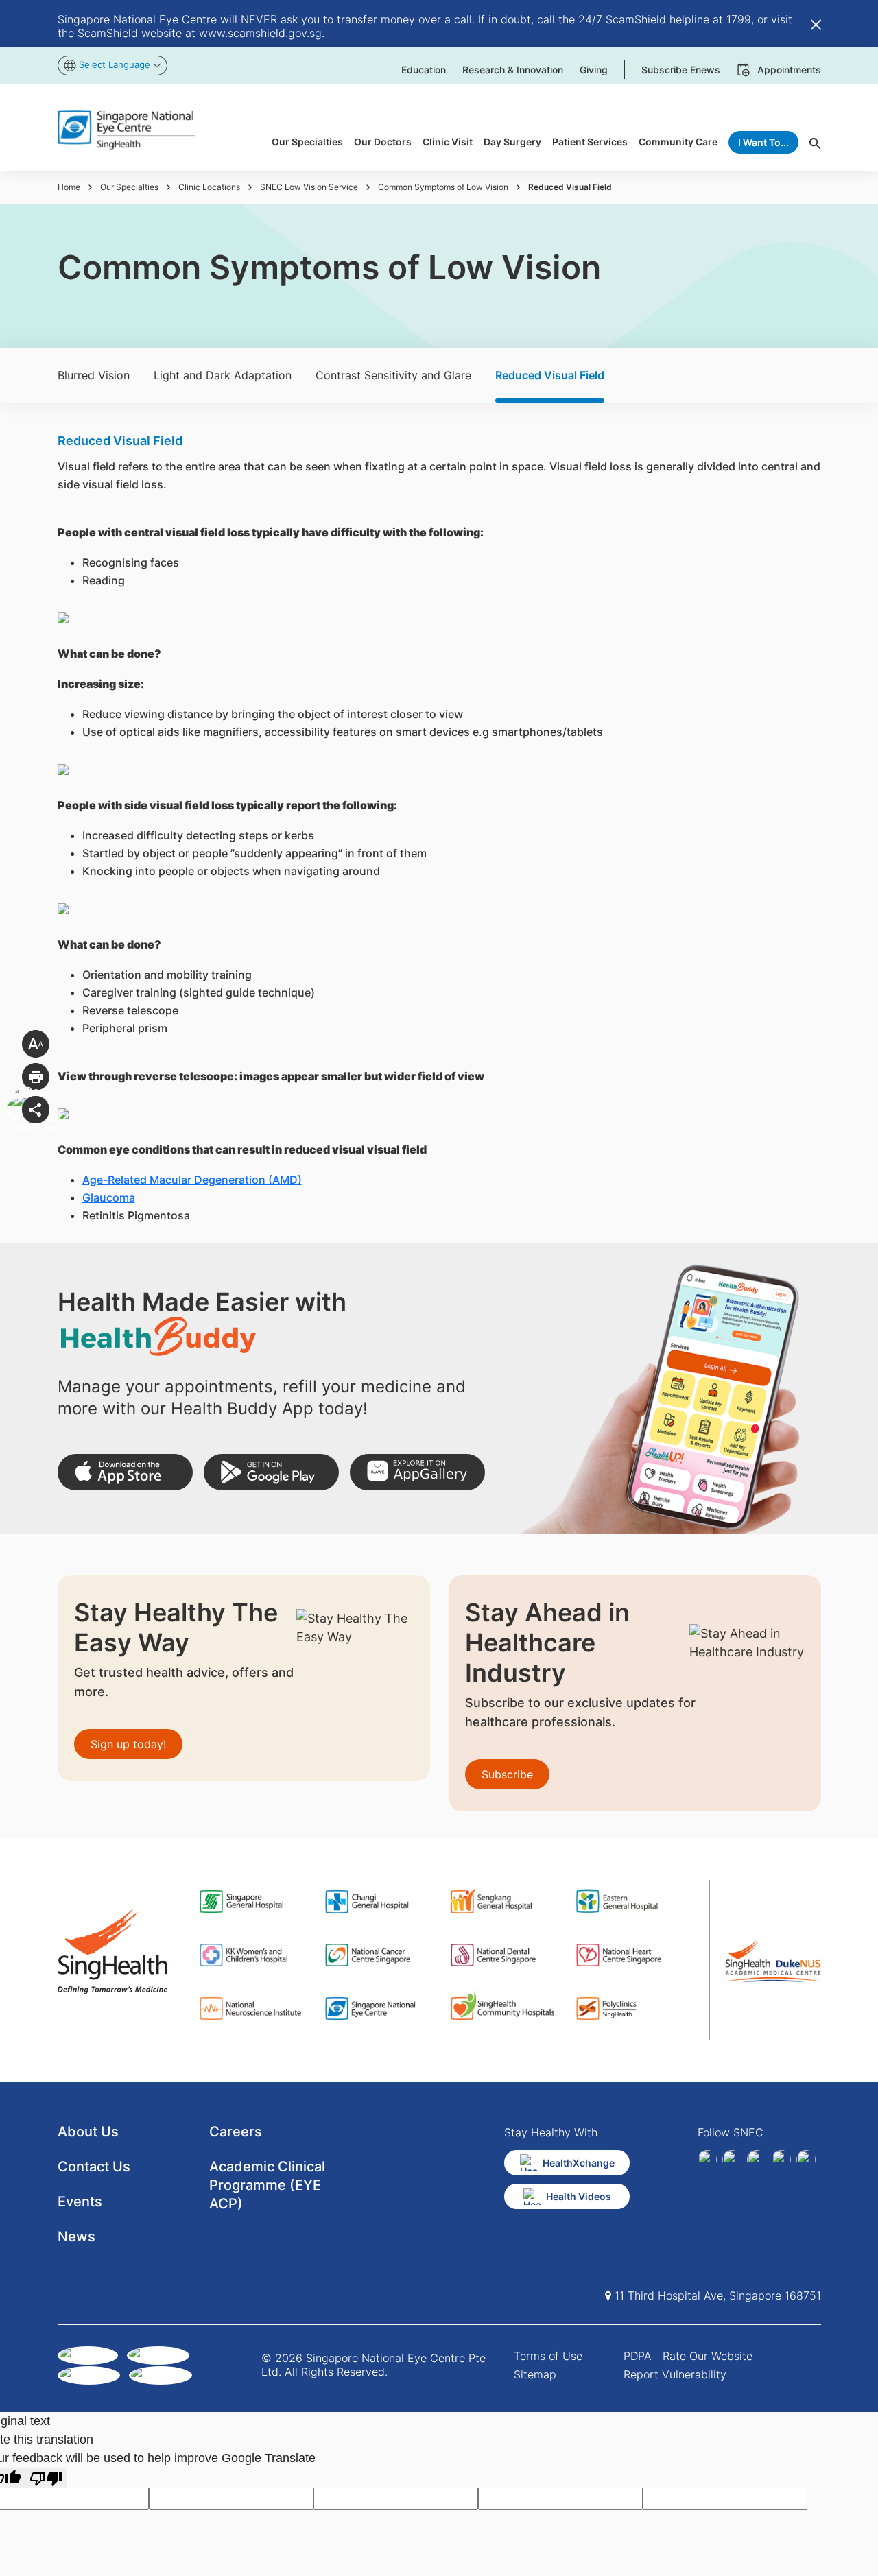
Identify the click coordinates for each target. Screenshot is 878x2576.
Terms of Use (548, 2356)
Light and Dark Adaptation (223, 375)
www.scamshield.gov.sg (260, 33)
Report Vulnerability (675, 2374)
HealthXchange (579, 2163)
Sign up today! (128, 1744)
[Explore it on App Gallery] (417, 1472)
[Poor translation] (46, 2478)
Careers (236, 2132)
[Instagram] (757, 2160)
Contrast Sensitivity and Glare (393, 375)
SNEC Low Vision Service (309, 187)
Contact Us (94, 2167)
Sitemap (535, 2374)
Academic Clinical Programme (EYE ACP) (267, 2185)
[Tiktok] (781, 2160)
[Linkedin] (732, 2160)
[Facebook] (707, 2160)
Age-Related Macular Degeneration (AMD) (192, 1180)
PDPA (638, 2356)
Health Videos (579, 2196)
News (76, 2237)
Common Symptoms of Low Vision (443, 187)
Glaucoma (109, 1197)
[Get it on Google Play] (271, 1472)
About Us (88, 2132)
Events (80, 2202)
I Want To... (763, 142)
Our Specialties (129, 187)
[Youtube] (806, 2160)
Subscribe (507, 1774)
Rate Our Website (708, 2356)
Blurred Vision (94, 375)
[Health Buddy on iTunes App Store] (125, 1472)
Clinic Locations (209, 187)
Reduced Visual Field (550, 375)
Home (69, 187)
